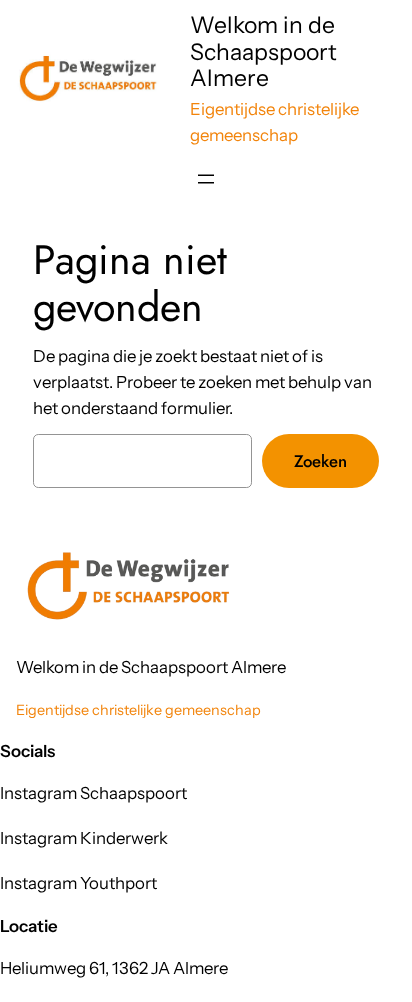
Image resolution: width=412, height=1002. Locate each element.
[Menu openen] (206, 179)
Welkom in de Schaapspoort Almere (263, 51)
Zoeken (320, 461)
